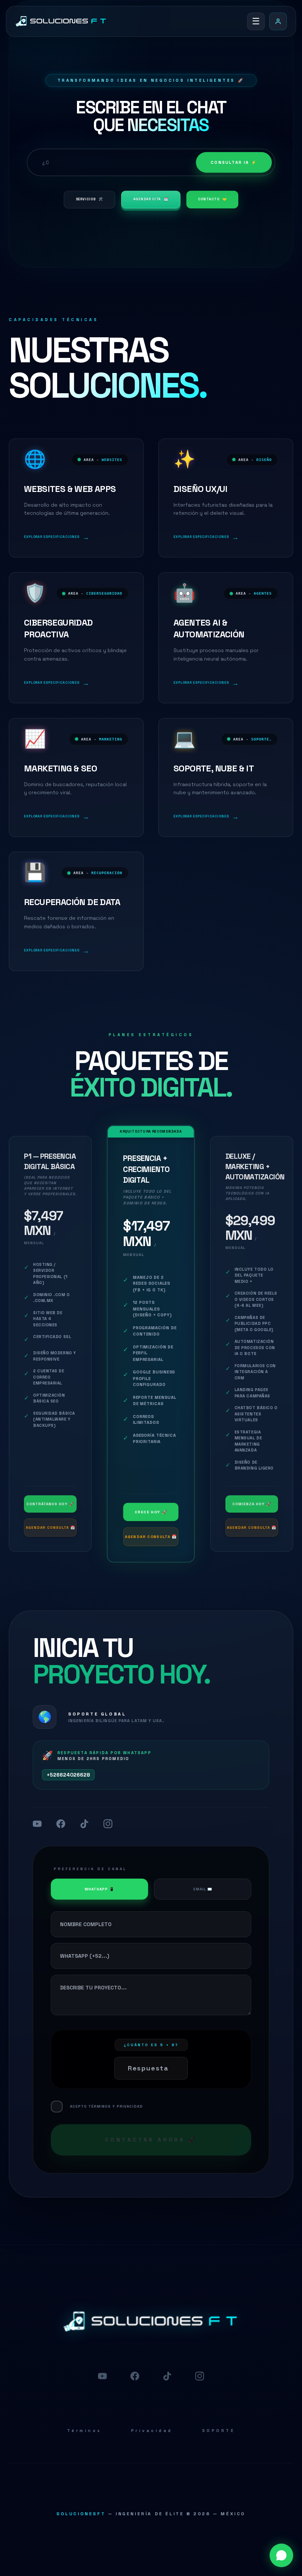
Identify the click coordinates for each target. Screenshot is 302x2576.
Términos (84, 2431)
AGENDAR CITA (151, 199)
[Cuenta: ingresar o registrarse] (278, 21)
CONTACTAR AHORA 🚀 (151, 2140)
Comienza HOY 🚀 (252, 1504)
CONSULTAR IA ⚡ (234, 162)
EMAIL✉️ (203, 1889)
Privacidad (152, 2431)
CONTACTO (212, 199)
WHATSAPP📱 (99, 1889)
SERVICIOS (89, 199)
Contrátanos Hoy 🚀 (50, 1504)
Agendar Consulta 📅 (50, 1528)
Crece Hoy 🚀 (151, 1512)
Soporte (219, 2431)
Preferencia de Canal (90, 1869)
